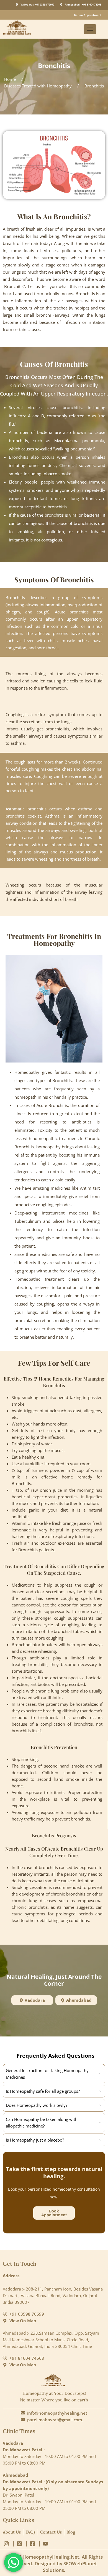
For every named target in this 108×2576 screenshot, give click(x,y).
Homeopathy (27, 1072)
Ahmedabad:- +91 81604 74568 (83, 5)
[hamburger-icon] (90, 29)
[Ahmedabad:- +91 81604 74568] (61, 5)
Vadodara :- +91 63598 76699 (37, 5)
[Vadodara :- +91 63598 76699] (17, 5)
